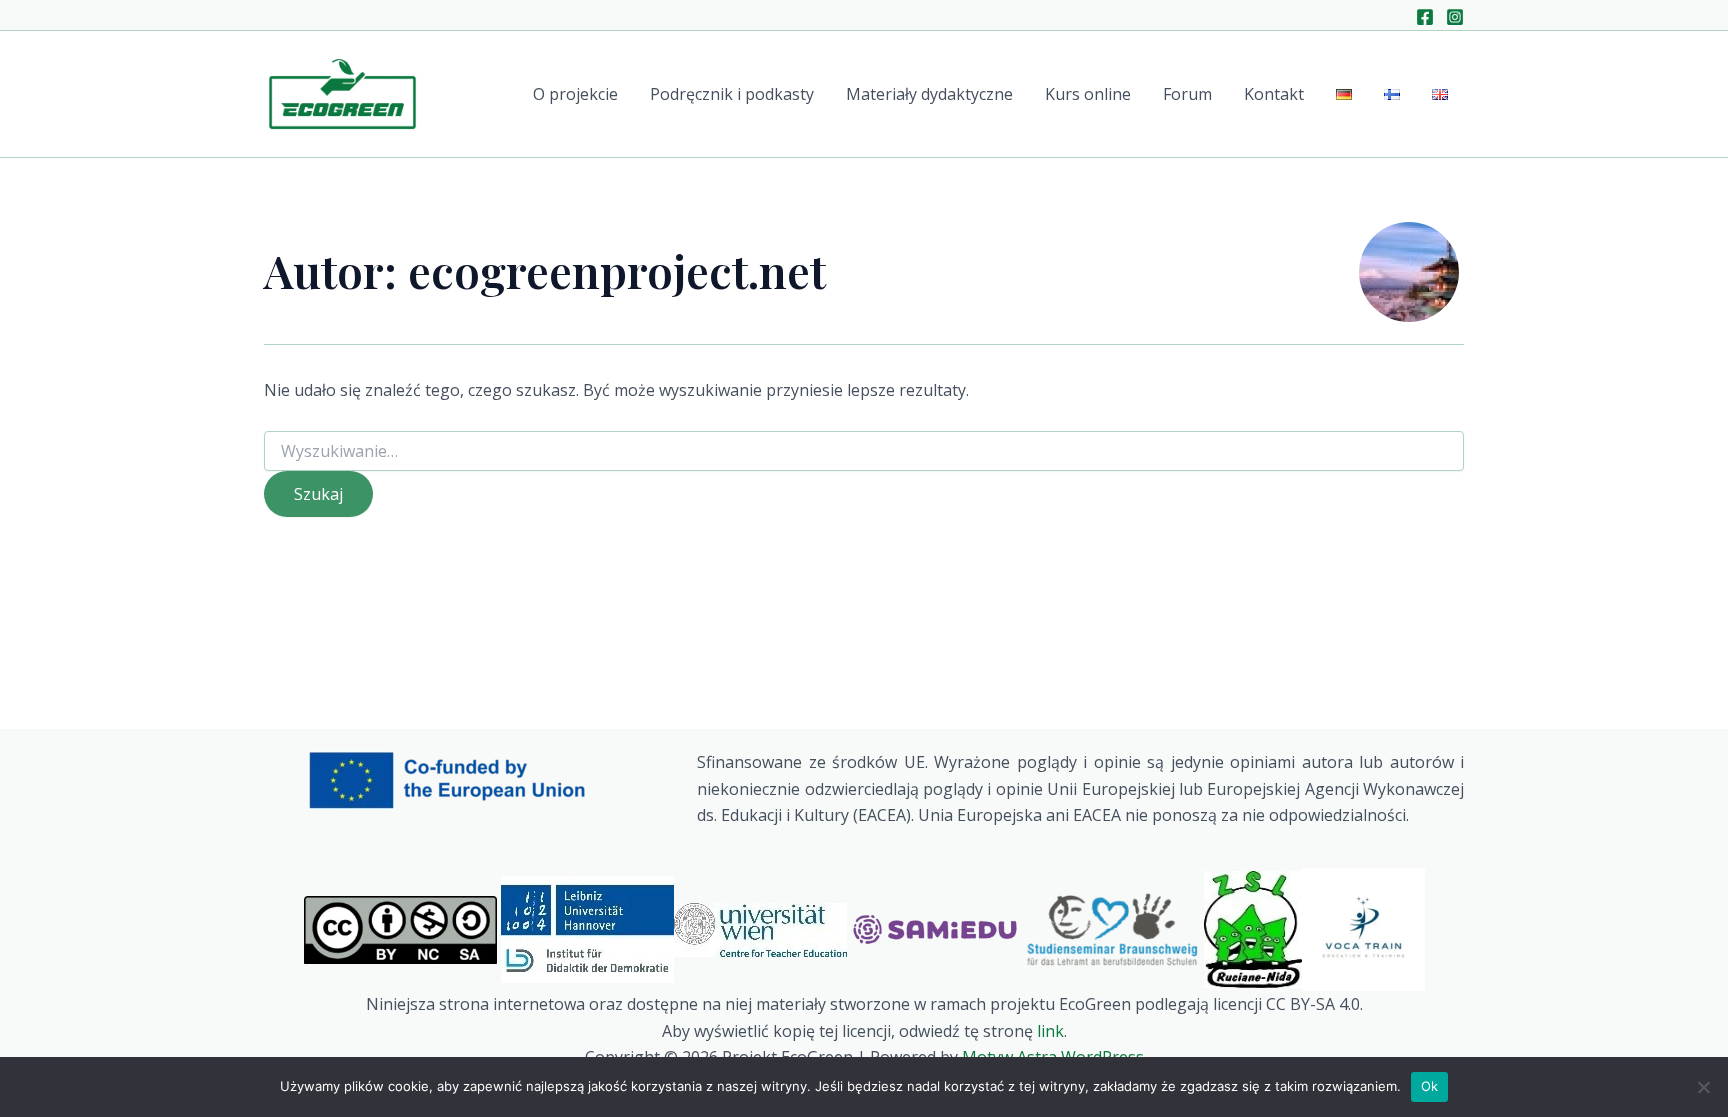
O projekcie (575, 94)
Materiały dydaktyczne (929, 94)
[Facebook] (1425, 17)
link (1050, 1031)
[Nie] (1703, 1087)
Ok (1430, 1086)
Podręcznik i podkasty (732, 94)
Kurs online (1088, 94)
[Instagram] (1455, 17)
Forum (1187, 94)
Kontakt (1274, 94)
